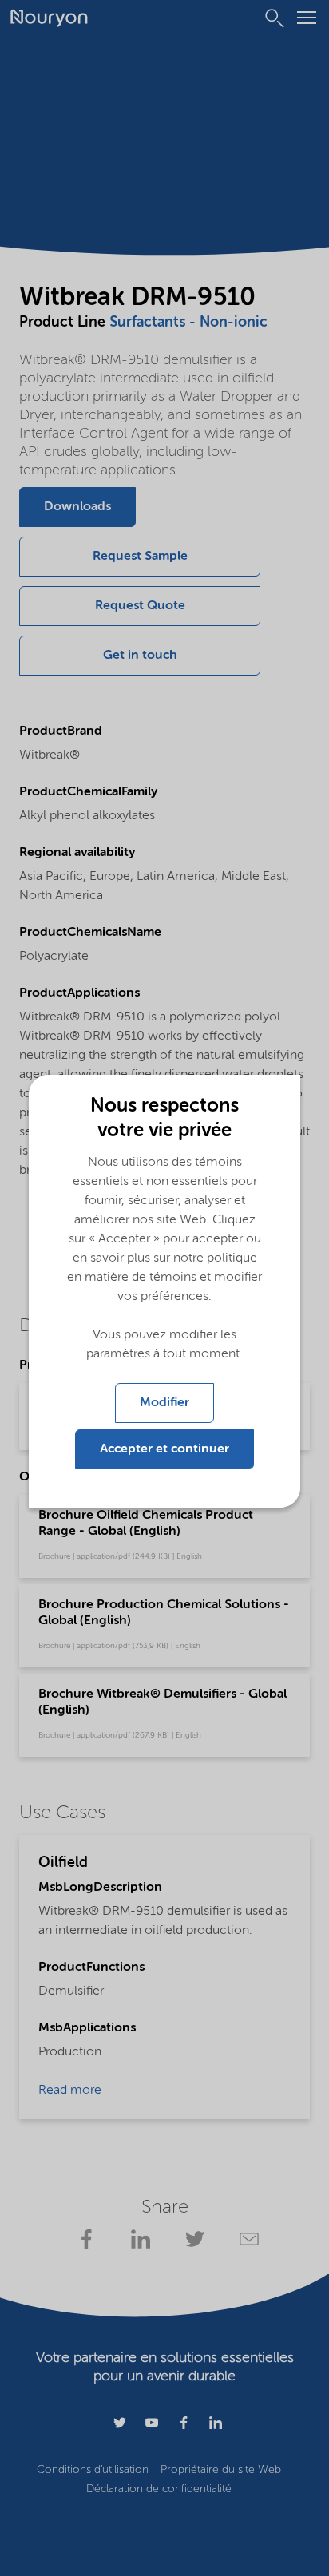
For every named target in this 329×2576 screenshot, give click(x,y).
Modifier (164, 1403)
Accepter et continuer (164, 1449)
